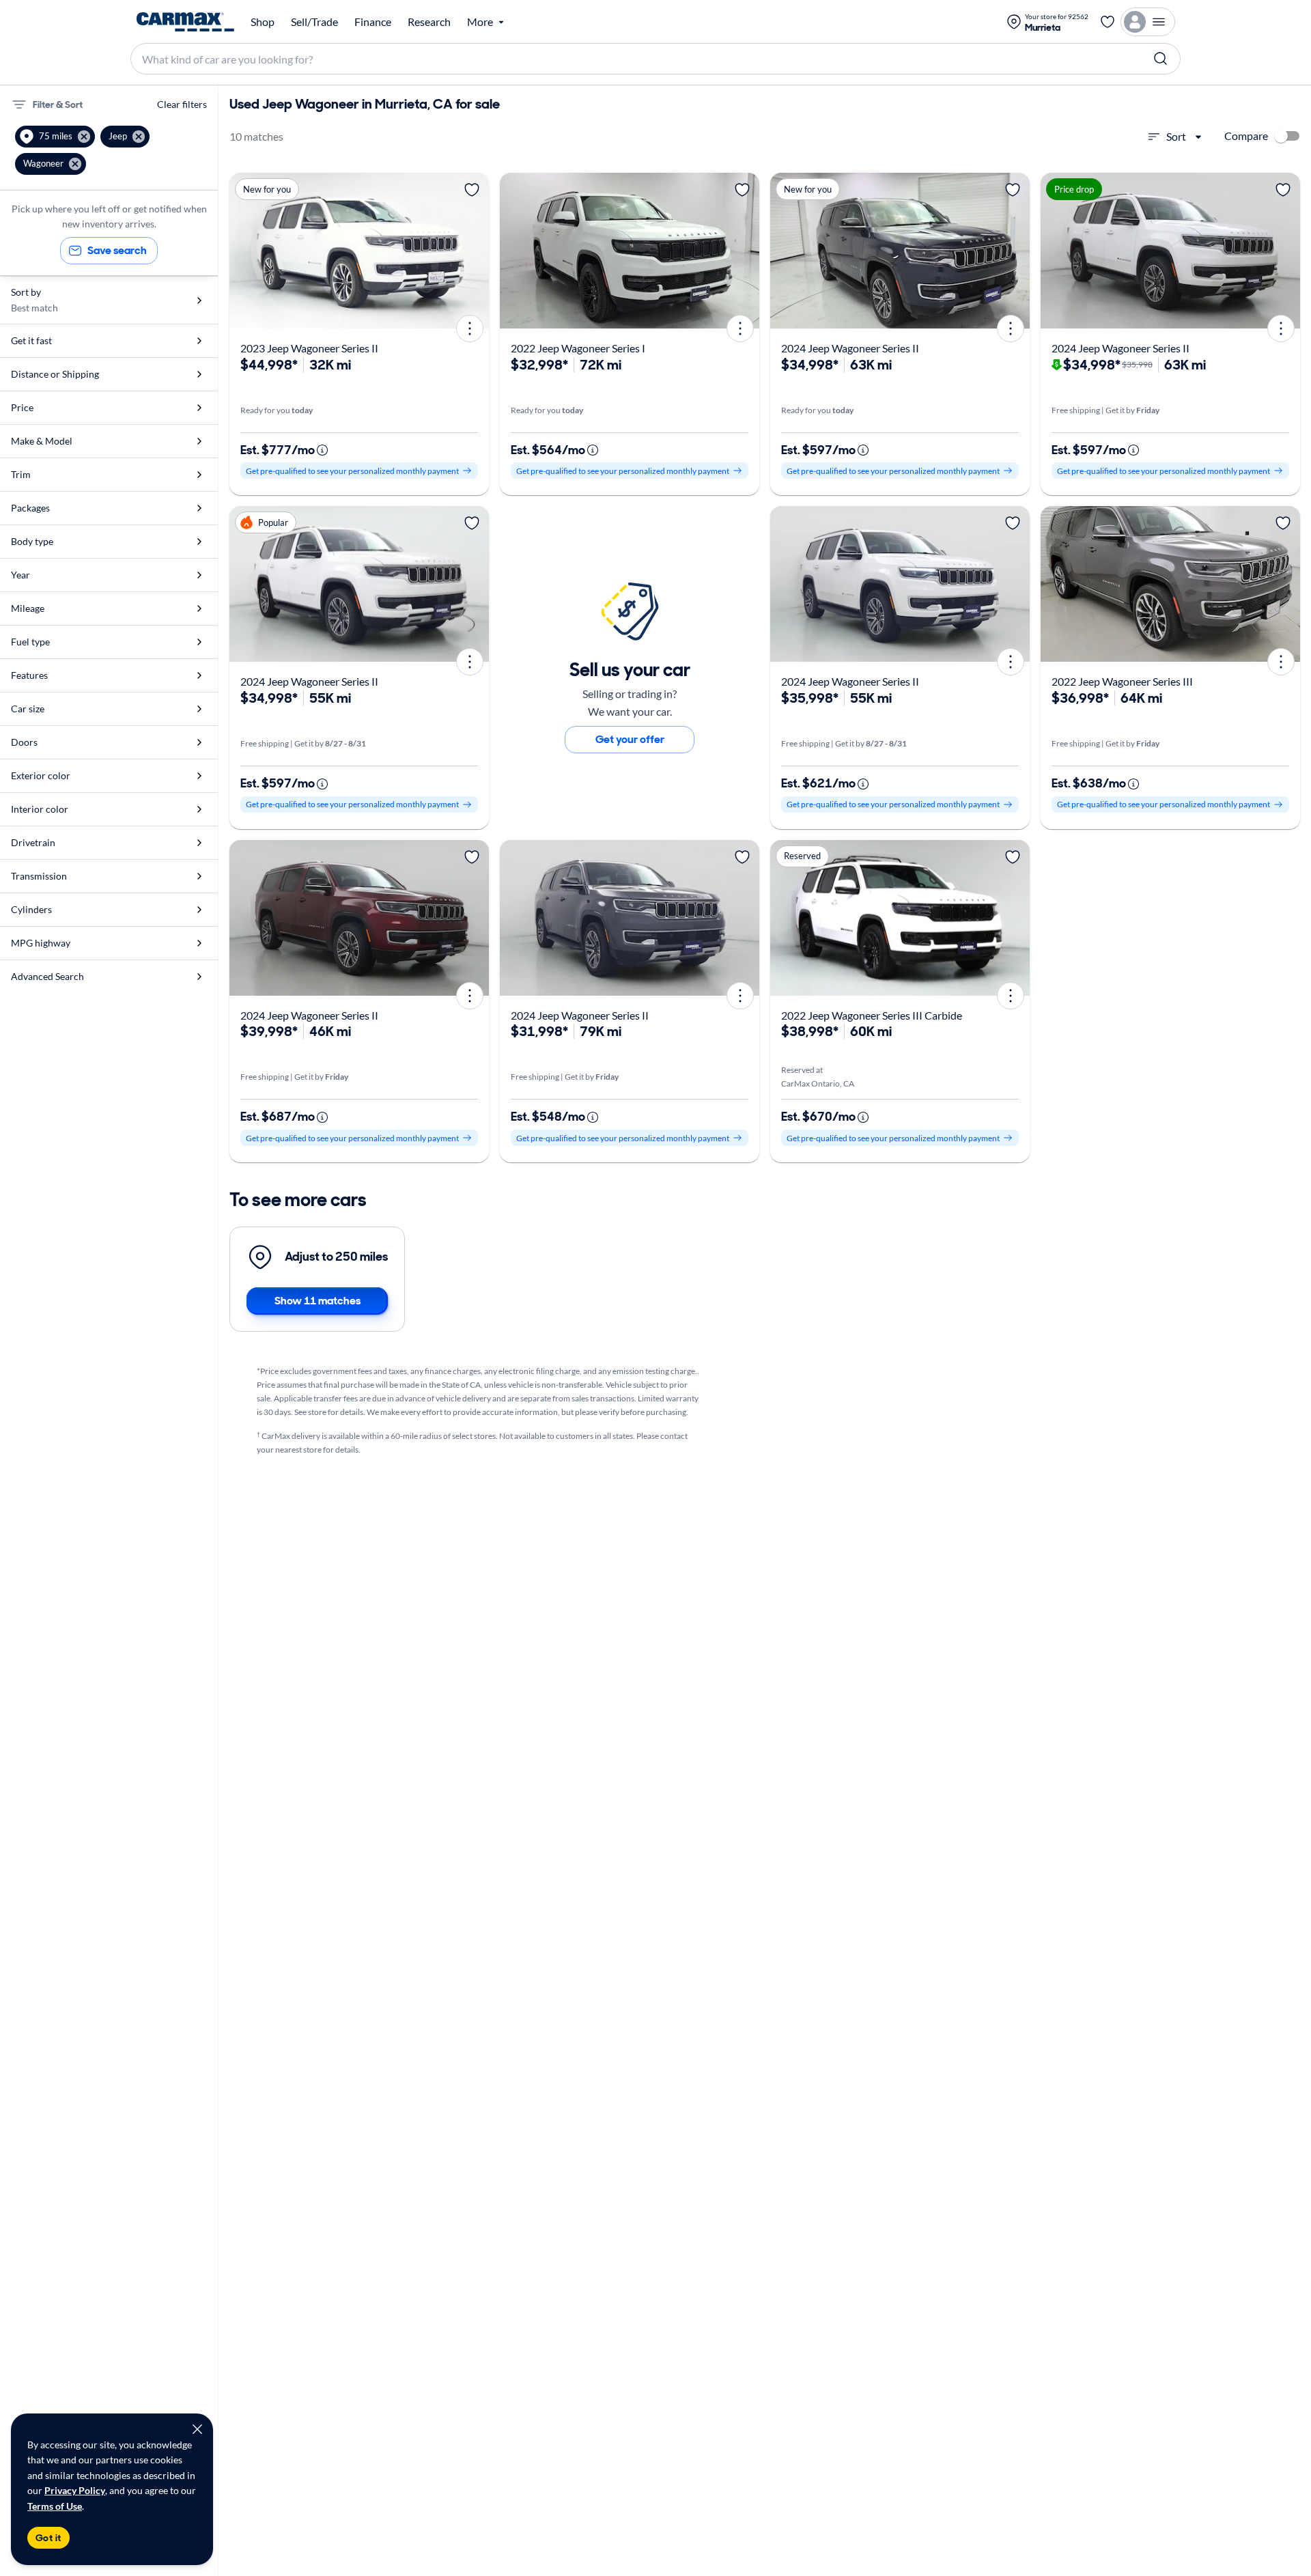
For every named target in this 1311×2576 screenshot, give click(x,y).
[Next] (474, 251)
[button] (55, 137)
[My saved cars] (1108, 22)
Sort (1176, 136)
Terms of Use (55, 2506)
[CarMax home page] (185, 22)
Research (429, 22)
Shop (263, 22)
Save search (117, 250)
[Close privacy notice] (197, 2429)
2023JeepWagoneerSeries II (309, 348)
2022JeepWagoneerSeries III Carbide (872, 1015)
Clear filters (182, 104)
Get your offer (630, 739)
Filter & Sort (58, 104)
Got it (48, 2538)
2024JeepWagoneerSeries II (850, 348)
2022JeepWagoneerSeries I (578, 348)
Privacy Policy (75, 2490)
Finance (373, 22)
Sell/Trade (314, 22)
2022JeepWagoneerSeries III (1122, 681)
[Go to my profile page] (1148, 22)
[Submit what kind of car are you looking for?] (1161, 59)
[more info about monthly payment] (322, 450)
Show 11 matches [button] (318, 1301)
